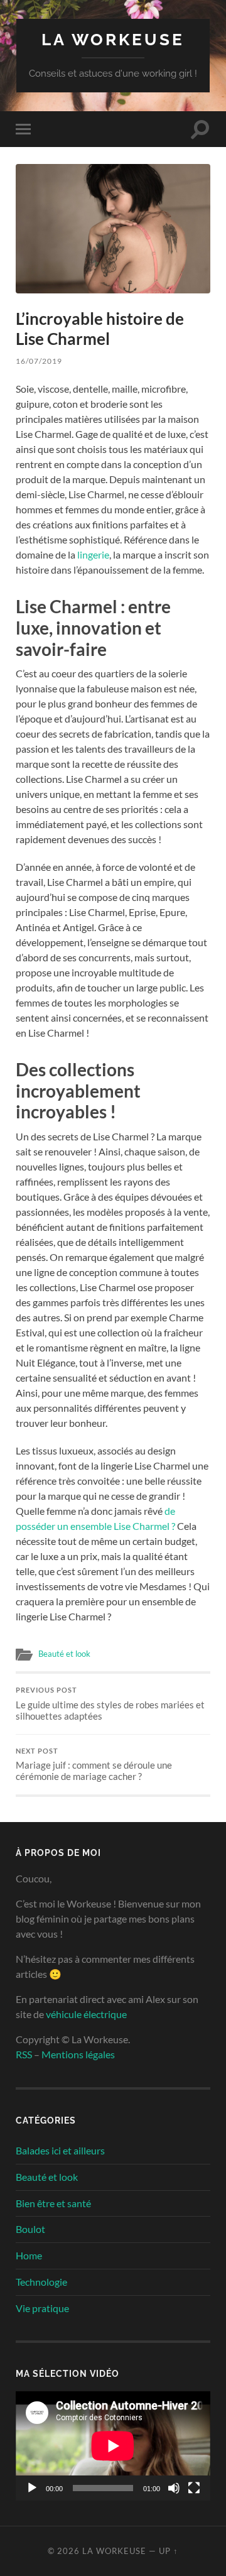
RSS (24, 2054)
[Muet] (174, 2488)
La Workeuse (113, 39)
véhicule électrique (86, 2014)
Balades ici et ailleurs (60, 2150)
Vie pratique (42, 2308)
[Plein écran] (194, 2488)
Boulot (30, 2229)
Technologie (41, 2282)
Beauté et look (64, 1654)
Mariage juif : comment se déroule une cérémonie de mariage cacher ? (94, 1765)
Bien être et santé (53, 2203)
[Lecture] (32, 2488)
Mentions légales (78, 2054)
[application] (113, 2446)
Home (29, 2255)
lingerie (93, 554)
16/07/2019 (39, 361)
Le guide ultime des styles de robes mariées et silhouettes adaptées (110, 1704)
